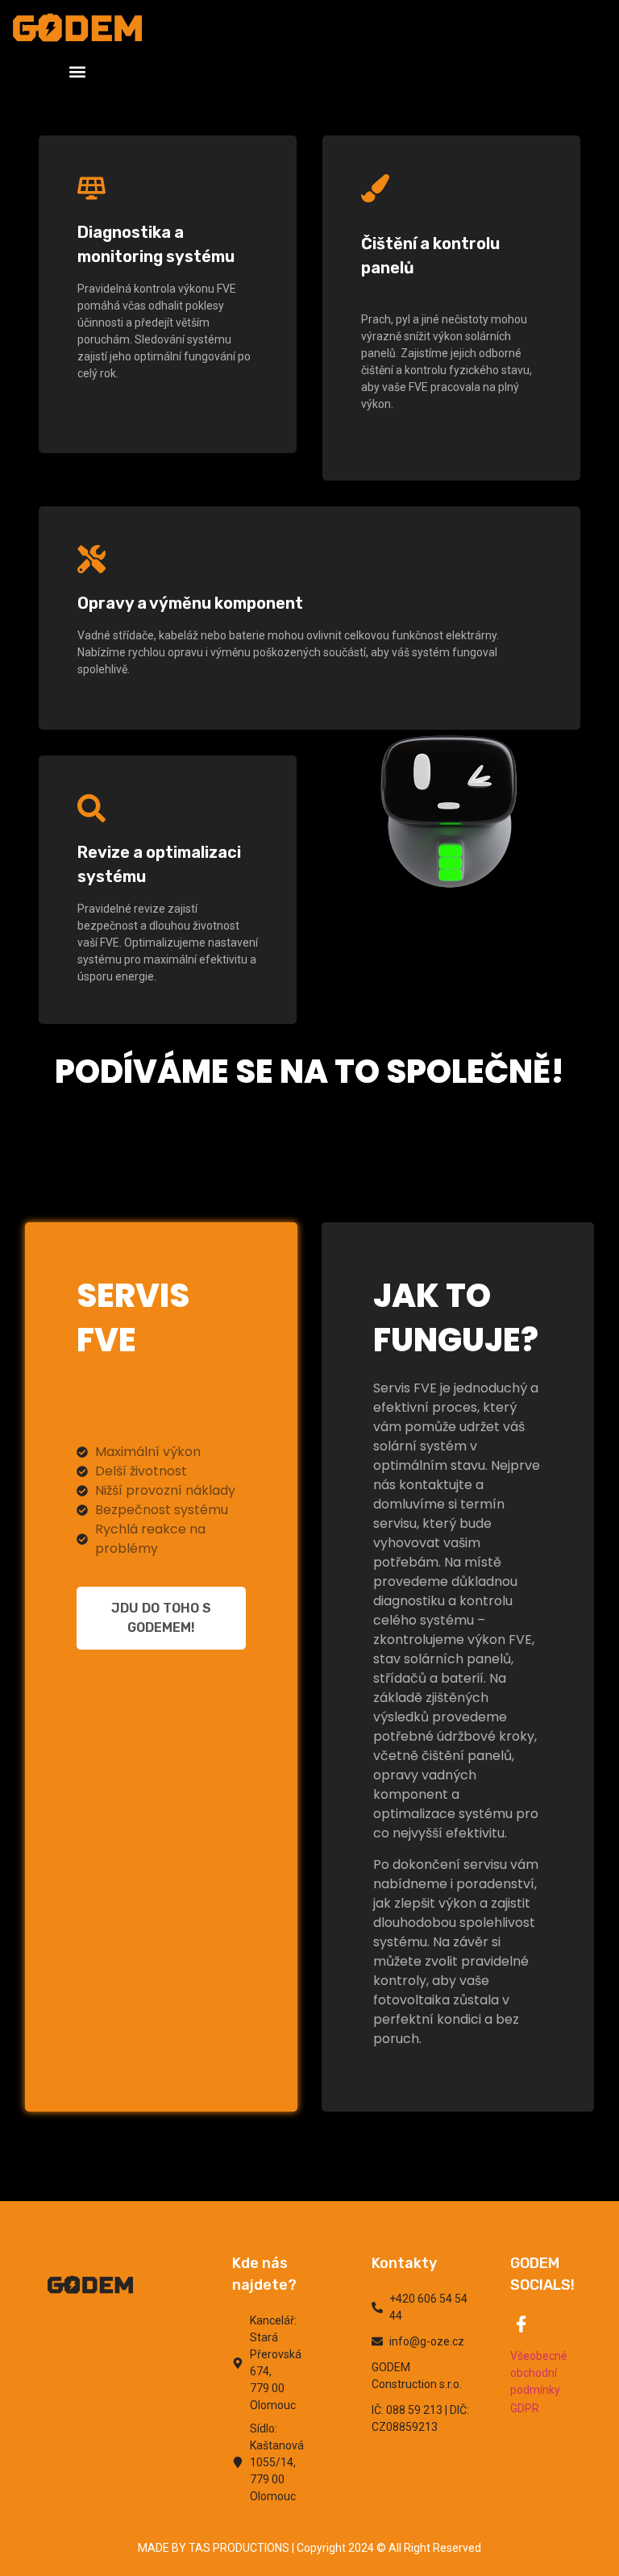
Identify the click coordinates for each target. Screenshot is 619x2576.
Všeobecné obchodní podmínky (539, 2373)
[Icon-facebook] (521, 2324)
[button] (78, 71)
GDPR (525, 2408)
